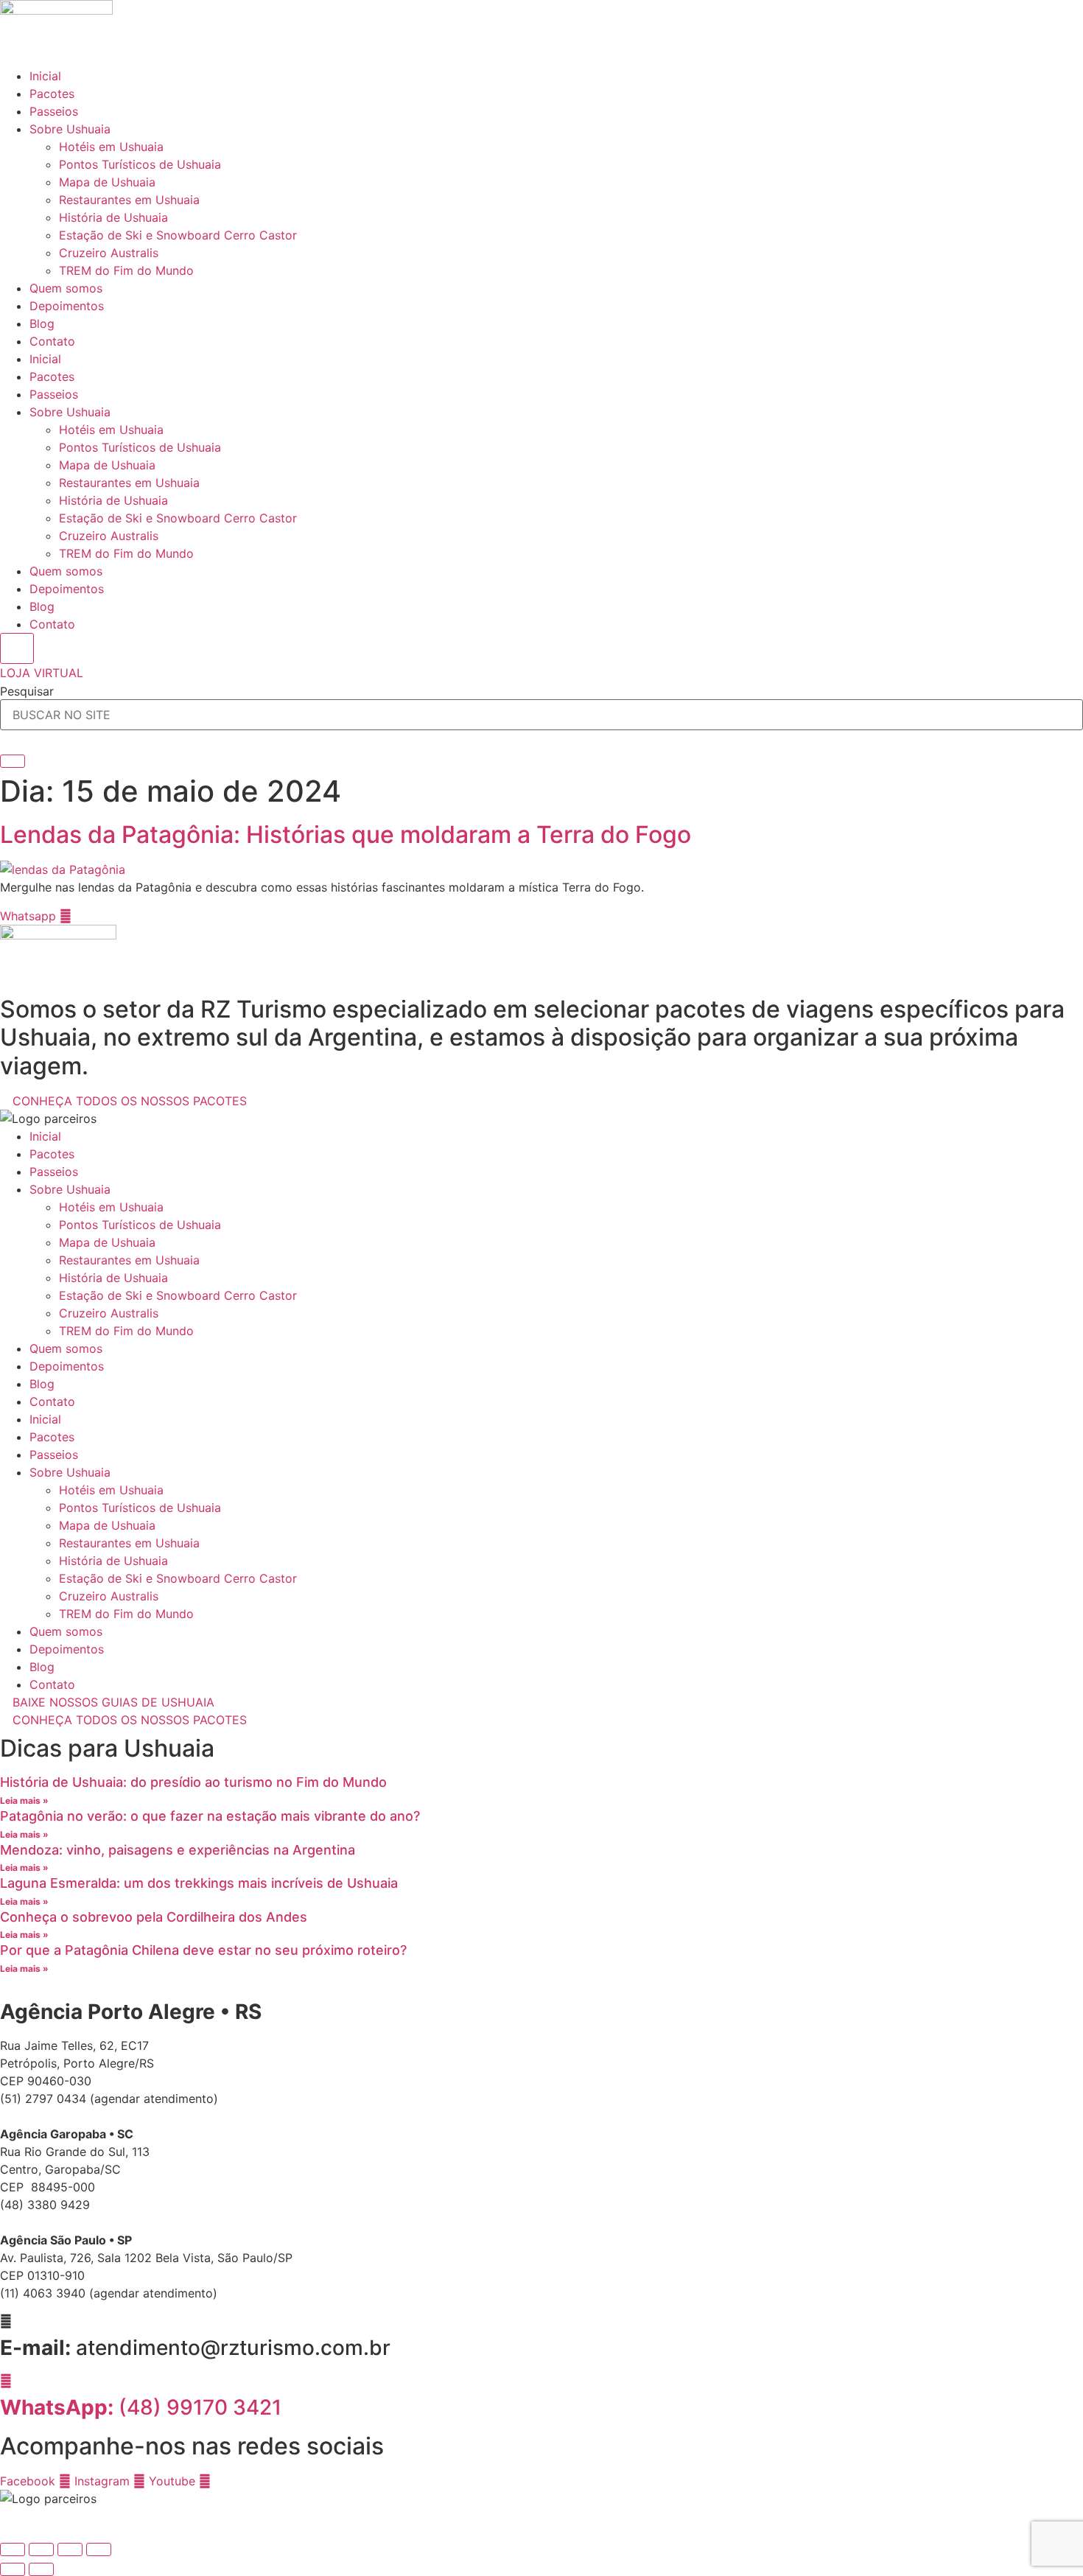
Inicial (45, 76)
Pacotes (52, 94)
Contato (52, 341)
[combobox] (541, 715)
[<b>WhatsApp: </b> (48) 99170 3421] (6, 2381)
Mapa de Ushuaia (107, 182)
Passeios (54, 111)
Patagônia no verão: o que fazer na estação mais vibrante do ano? (210, 1816)
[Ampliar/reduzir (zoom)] (13, 2549)
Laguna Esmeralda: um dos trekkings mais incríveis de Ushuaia (199, 1883)
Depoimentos (67, 306)
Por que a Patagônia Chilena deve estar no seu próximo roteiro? (203, 1950)
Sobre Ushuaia (70, 129)
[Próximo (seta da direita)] (41, 2569)
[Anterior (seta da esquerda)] (13, 2569)
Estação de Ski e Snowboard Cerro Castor (178, 235)
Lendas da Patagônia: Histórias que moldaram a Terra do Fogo (346, 834)
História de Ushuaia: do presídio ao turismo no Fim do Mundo (193, 1782)
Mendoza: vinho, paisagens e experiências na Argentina (178, 1850)
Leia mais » (24, 1800)
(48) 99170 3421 (141, 2407)
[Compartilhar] (70, 2549)
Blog (42, 323)
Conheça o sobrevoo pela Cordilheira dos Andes (154, 1917)
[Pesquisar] (13, 761)
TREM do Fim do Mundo (126, 270)
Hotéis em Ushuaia (111, 147)
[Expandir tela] (41, 2549)
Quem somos (66, 288)
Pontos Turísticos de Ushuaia (140, 164)
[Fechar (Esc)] (99, 2549)
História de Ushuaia (113, 217)
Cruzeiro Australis (109, 253)
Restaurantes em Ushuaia (129, 200)
